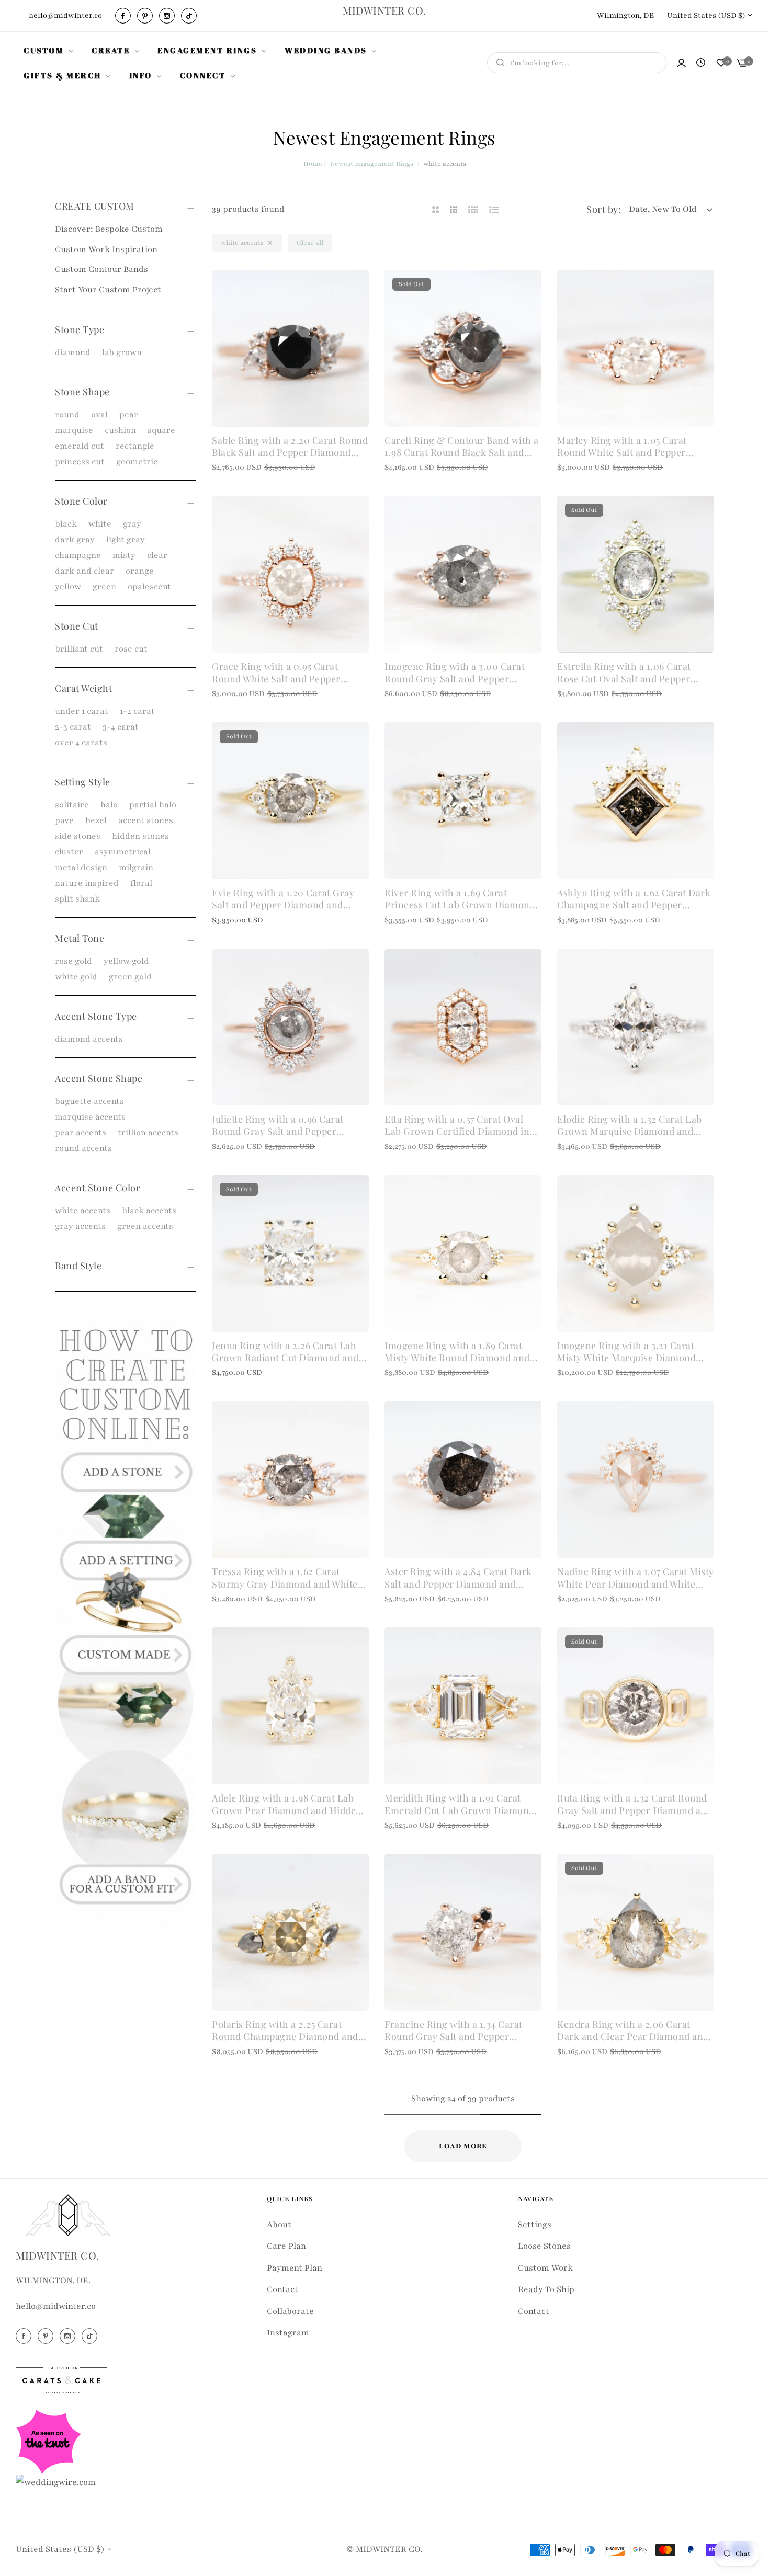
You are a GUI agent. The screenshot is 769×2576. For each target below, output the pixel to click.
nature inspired (87, 883)
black (66, 524)
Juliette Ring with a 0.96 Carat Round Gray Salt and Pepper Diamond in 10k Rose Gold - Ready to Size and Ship (289, 1126)
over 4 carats (81, 743)
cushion (120, 430)
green (104, 587)
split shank (77, 899)
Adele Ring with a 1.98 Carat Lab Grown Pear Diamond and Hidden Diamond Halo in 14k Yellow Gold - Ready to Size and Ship (289, 1804)
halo (109, 805)
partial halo (153, 805)
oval (99, 415)
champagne (78, 555)
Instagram (288, 2333)
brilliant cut (79, 649)
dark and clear (84, 571)
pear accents (81, 1133)
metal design (81, 868)
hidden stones (140, 836)
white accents (83, 1211)
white (100, 524)
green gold (130, 977)
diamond (73, 352)
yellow (68, 587)
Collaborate (290, 2311)
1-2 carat (137, 711)
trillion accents (148, 1133)
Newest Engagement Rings (372, 164)
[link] (50, 50)
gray (132, 524)
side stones (78, 836)
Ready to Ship (546, 2289)
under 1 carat (82, 711)
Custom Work (545, 2268)
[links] (125, 16)
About (279, 2225)
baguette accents (89, 1101)
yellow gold (126, 961)
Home (313, 164)
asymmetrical (123, 852)
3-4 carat (121, 727)
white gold (76, 977)
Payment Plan (295, 2268)
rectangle (135, 446)
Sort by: (604, 209)
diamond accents (89, 1039)
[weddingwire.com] (56, 2482)
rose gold (73, 961)
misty (124, 555)
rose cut (131, 649)
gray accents (80, 1226)
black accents (149, 1211)
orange (140, 571)
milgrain (136, 868)
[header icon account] (681, 63)
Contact (282, 2289)
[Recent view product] (701, 63)
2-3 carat (73, 727)
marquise (74, 430)
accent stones (146, 820)
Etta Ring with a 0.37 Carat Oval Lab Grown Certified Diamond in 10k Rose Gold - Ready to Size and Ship (460, 1126)
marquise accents (90, 1117)
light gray (126, 540)
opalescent (149, 587)
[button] (357, 289)
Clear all (310, 243)
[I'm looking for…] (498, 63)
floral (141, 883)
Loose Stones (544, 2246)
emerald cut (80, 446)
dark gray (75, 540)
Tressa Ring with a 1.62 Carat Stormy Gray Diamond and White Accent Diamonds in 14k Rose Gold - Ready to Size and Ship (288, 1578)
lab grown (122, 352)
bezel (96, 820)
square (161, 430)
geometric (137, 462)
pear (129, 415)
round (67, 415)
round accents (83, 1148)
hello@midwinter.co (56, 2306)
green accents (145, 1226)
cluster (69, 852)
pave (64, 820)
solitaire (72, 805)
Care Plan (286, 2246)
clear (157, 555)
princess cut (80, 462)
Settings (535, 2225)
